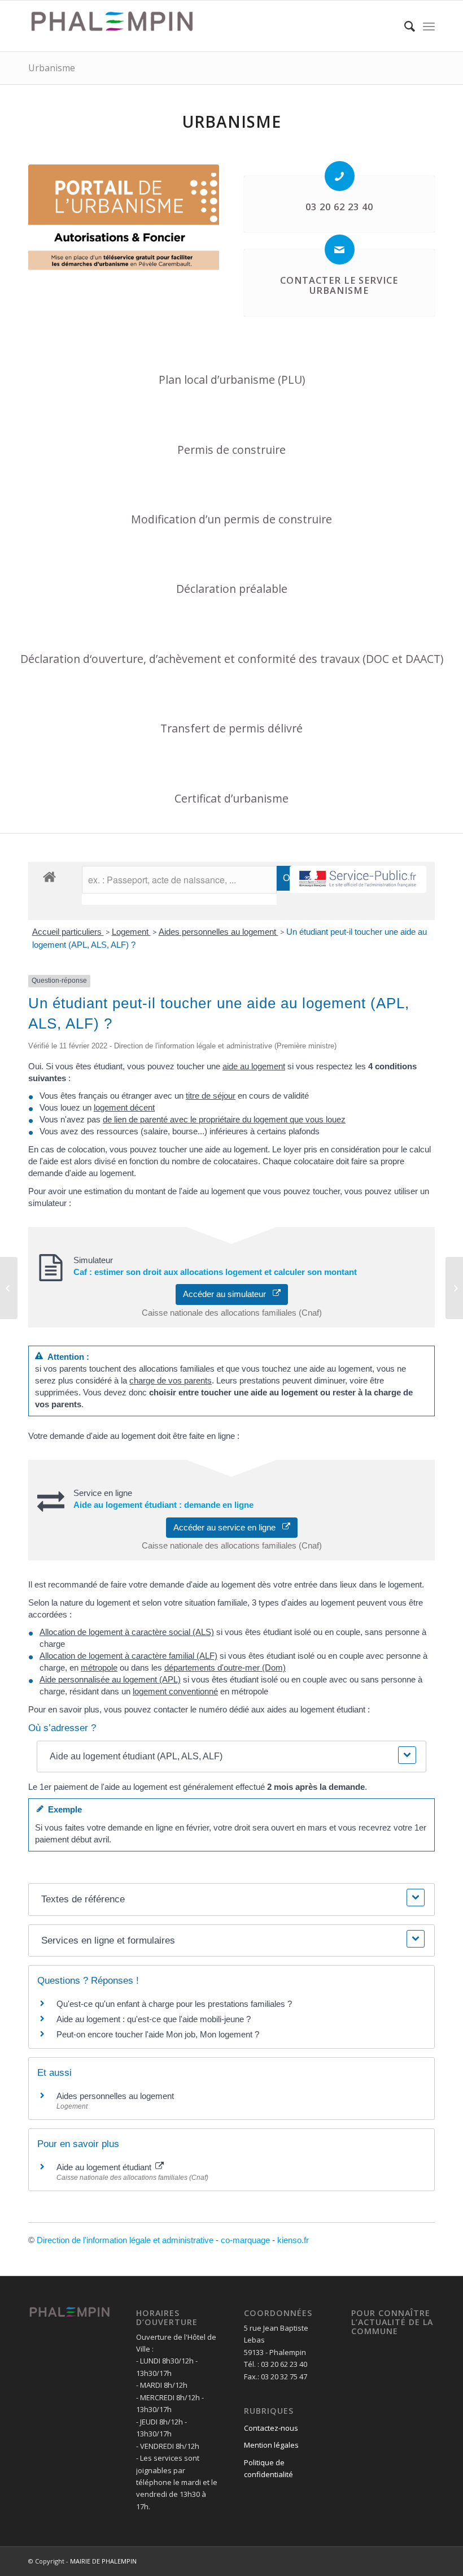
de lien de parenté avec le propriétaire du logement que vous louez (224, 1119)
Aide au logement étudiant (105, 2167)
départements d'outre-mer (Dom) (225, 1668)
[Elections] (454, 1288)
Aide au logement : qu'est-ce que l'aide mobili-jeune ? (154, 2019)
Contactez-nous (271, 2428)
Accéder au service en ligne (228, 1527)
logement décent (124, 1107)
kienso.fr (293, 2240)
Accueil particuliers (68, 932)
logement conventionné (175, 1691)
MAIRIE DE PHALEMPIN (103, 2561)
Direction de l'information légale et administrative (125, 2240)
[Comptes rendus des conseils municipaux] (9, 1288)
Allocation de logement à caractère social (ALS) (127, 1632)
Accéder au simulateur (228, 1294)
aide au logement (254, 1066)
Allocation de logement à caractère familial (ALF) (128, 1656)
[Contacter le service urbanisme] (340, 250)
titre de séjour (211, 1096)
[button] (231, 1757)
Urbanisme (52, 68)
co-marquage (245, 2240)
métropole (99, 1668)
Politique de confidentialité (268, 2468)
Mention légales (271, 2445)
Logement (131, 932)
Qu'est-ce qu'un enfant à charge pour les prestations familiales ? (174, 2004)
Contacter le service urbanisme (339, 285)
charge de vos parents (171, 1380)
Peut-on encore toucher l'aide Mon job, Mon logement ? (158, 2034)
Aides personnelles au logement (219, 932)
